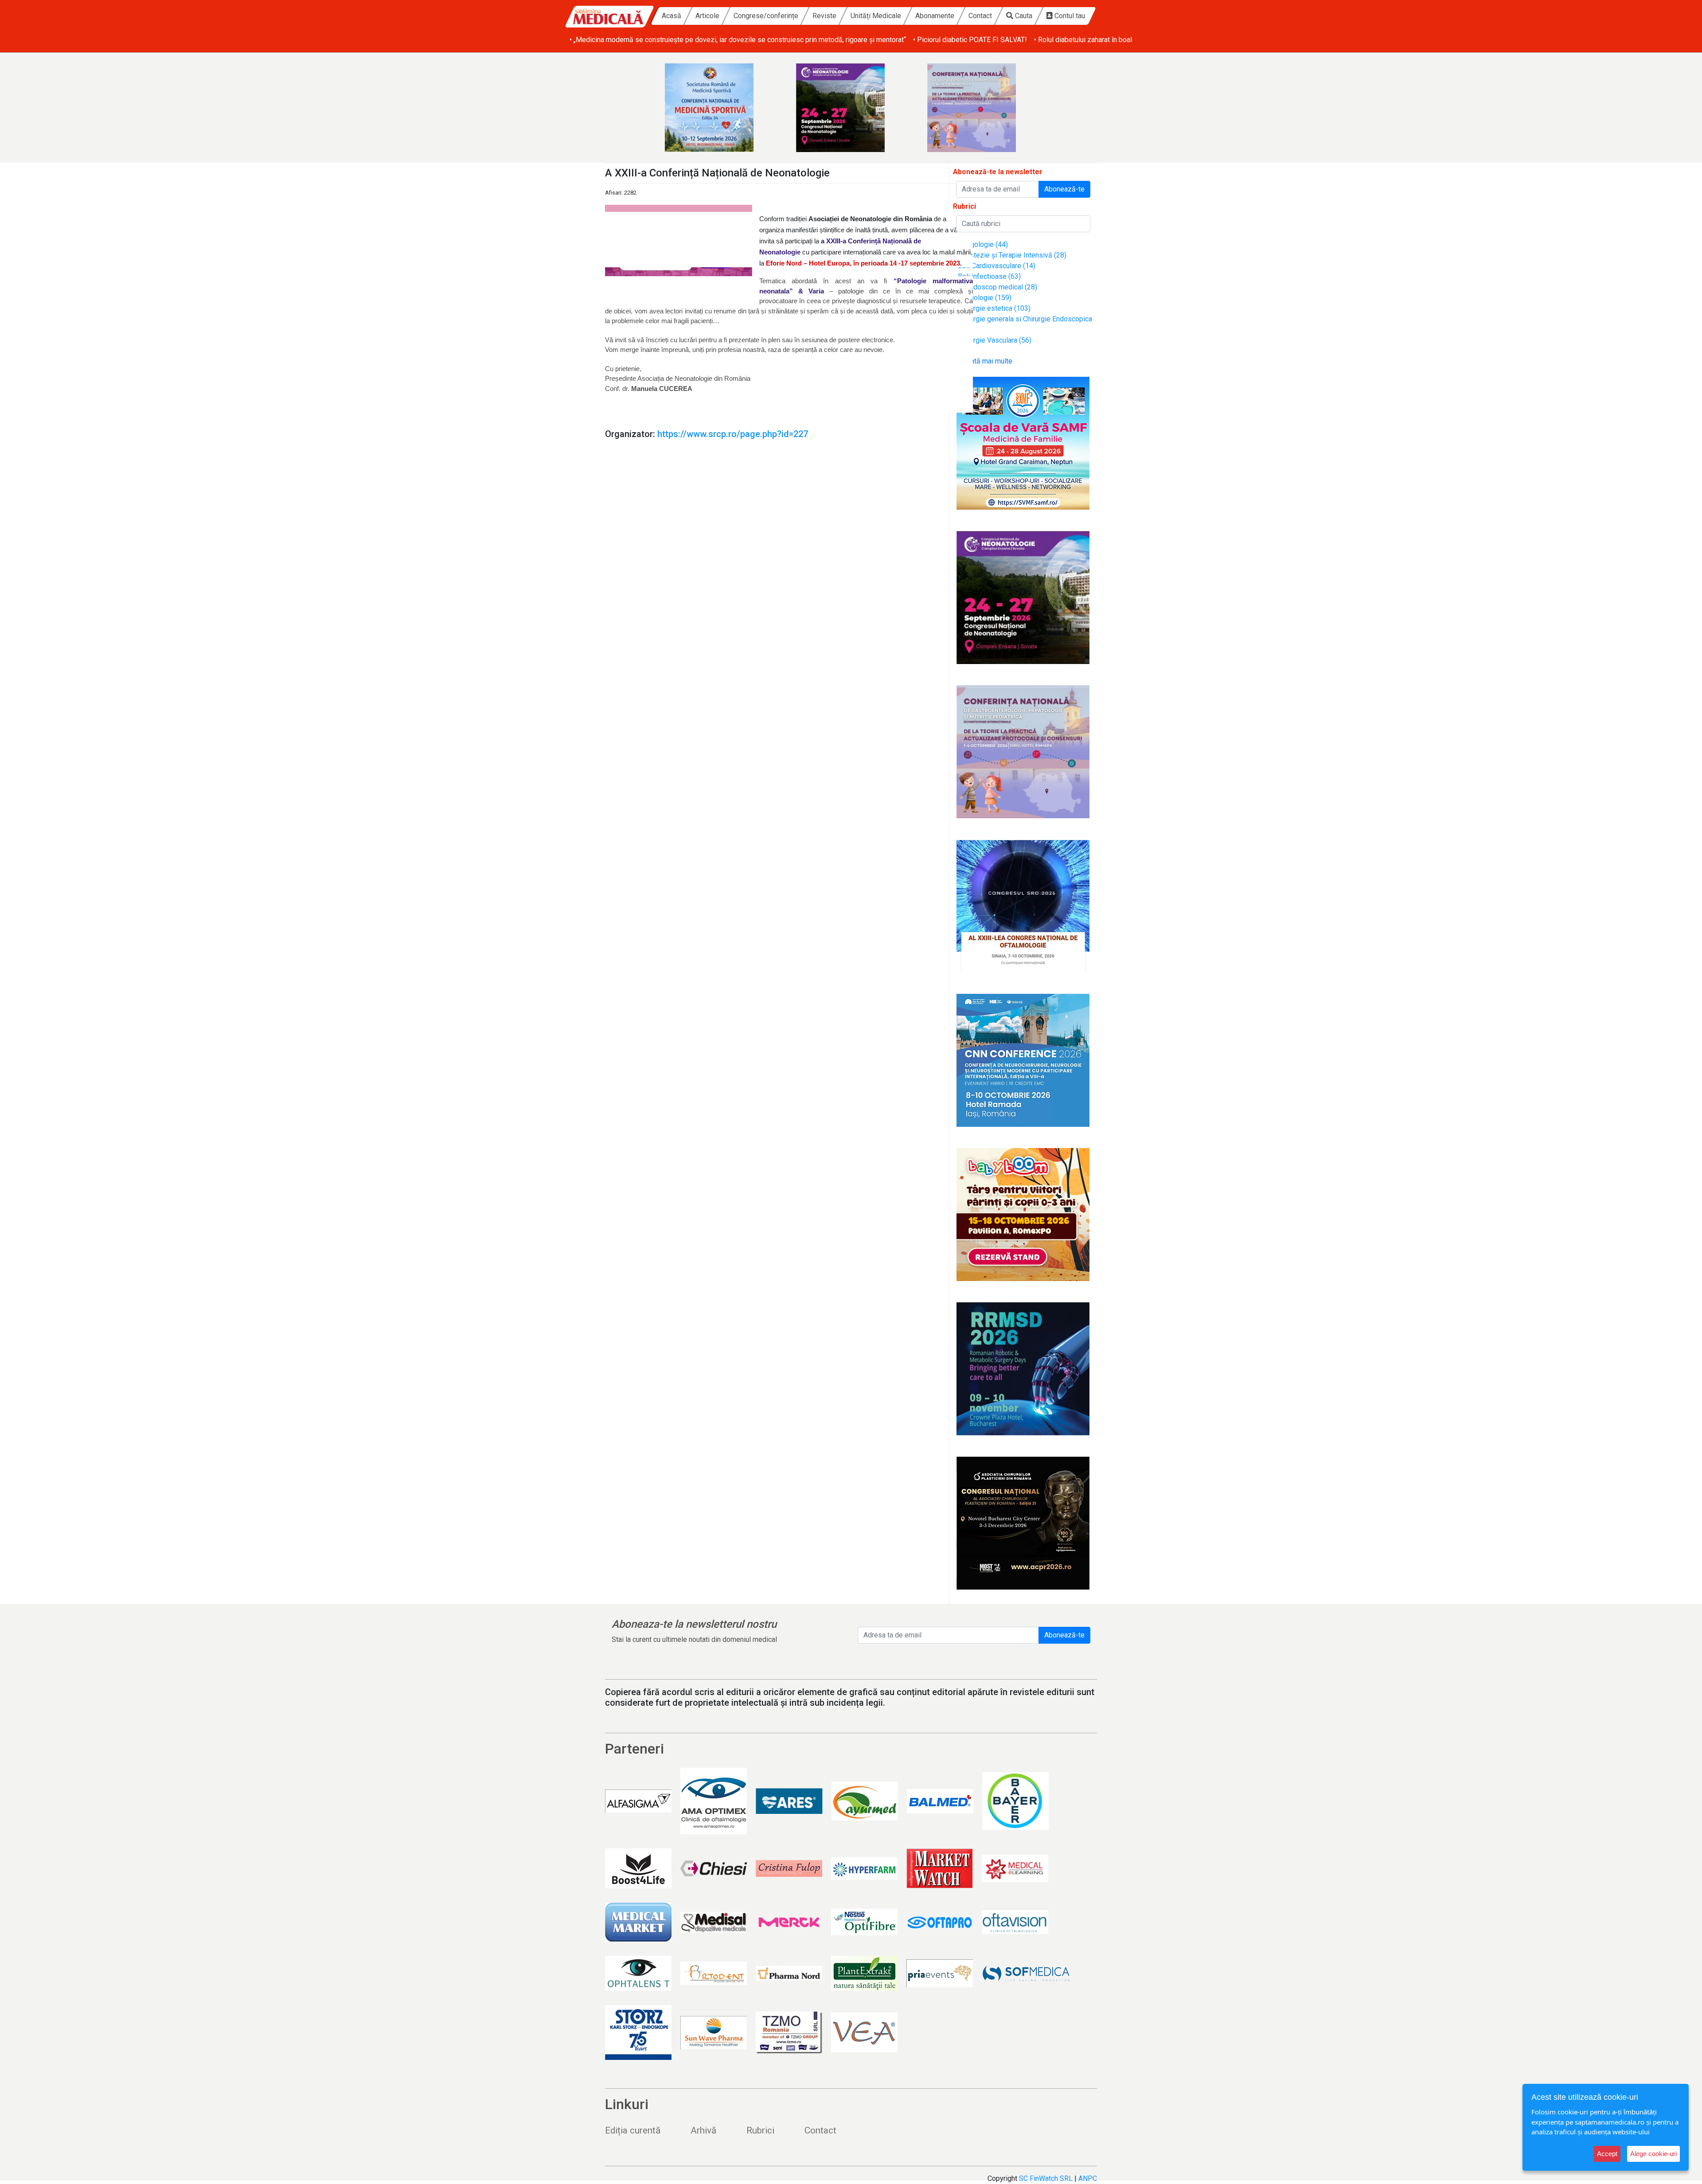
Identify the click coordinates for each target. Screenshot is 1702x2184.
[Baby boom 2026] (1023, 1215)
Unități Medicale (876, 16)
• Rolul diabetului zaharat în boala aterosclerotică (1109, 40)
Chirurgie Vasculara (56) (995, 340)
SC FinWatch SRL (1046, 2178)
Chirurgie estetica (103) (994, 308)
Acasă (671, 16)
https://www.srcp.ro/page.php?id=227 (733, 434)
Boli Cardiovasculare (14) (997, 266)
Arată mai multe (987, 361)
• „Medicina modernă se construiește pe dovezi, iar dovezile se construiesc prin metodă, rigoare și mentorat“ (738, 40)
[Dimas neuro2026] (1023, 1060)
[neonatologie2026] (851, 108)
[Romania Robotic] (1023, 1369)
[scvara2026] (1023, 443)
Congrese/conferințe (766, 16)
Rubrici (760, 2130)
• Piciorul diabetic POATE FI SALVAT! (970, 40)
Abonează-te (1064, 189)
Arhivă (703, 2130)
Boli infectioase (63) (989, 276)
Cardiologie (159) (985, 298)
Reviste (824, 16)
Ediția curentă (633, 2130)
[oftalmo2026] (1023, 906)
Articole (707, 16)
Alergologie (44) (983, 244)
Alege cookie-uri (1653, 2154)
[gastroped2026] (982, 108)
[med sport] (720, 108)
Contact (980, 16)
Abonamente (935, 16)
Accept (1607, 2154)
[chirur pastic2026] (1023, 1523)
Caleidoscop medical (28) (997, 287)
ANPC (1088, 2178)
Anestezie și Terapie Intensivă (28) (1012, 255)
